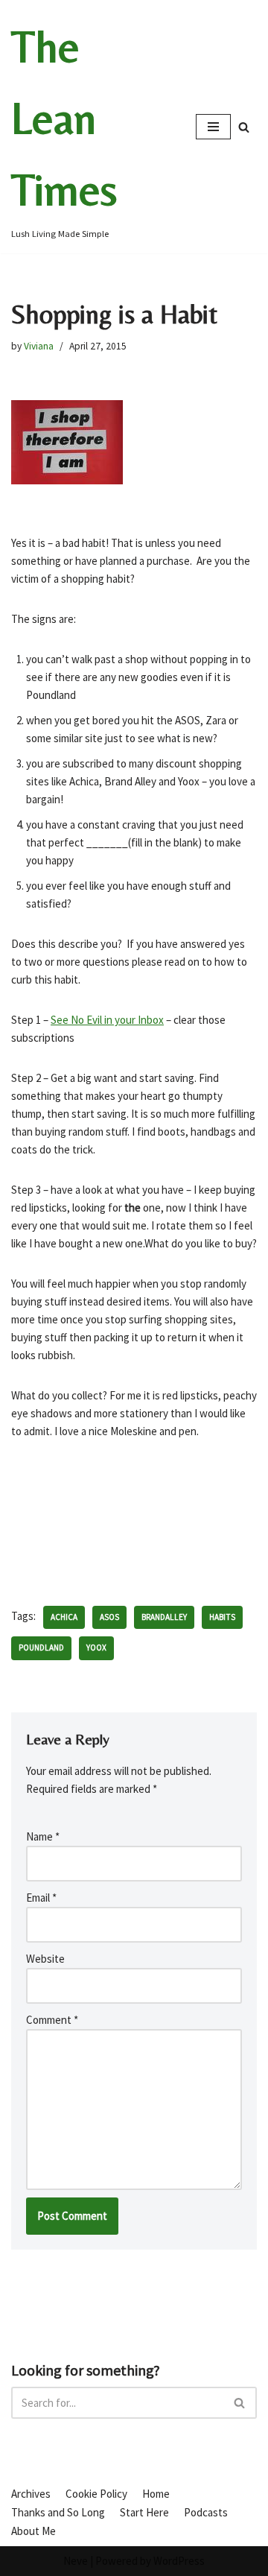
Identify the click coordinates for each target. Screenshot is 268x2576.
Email (41, 1898)
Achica (64, 1617)
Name (43, 1836)
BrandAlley (164, 1617)
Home (156, 2494)
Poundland (41, 1648)
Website (45, 1959)
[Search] (244, 127)
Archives (31, 2494)
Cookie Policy (96, 2494)
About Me (33, 2531)
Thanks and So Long (58, 2512)
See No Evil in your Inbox (107, 1020)
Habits (222, 1617)
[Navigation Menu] (213, 127)
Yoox (96, 1648)
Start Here (144, 2512)
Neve (76, 2561)
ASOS (109, 1617)
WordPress (179, 2561)
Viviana (39, 346)
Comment (52, 2020)
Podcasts (206, 2512)
